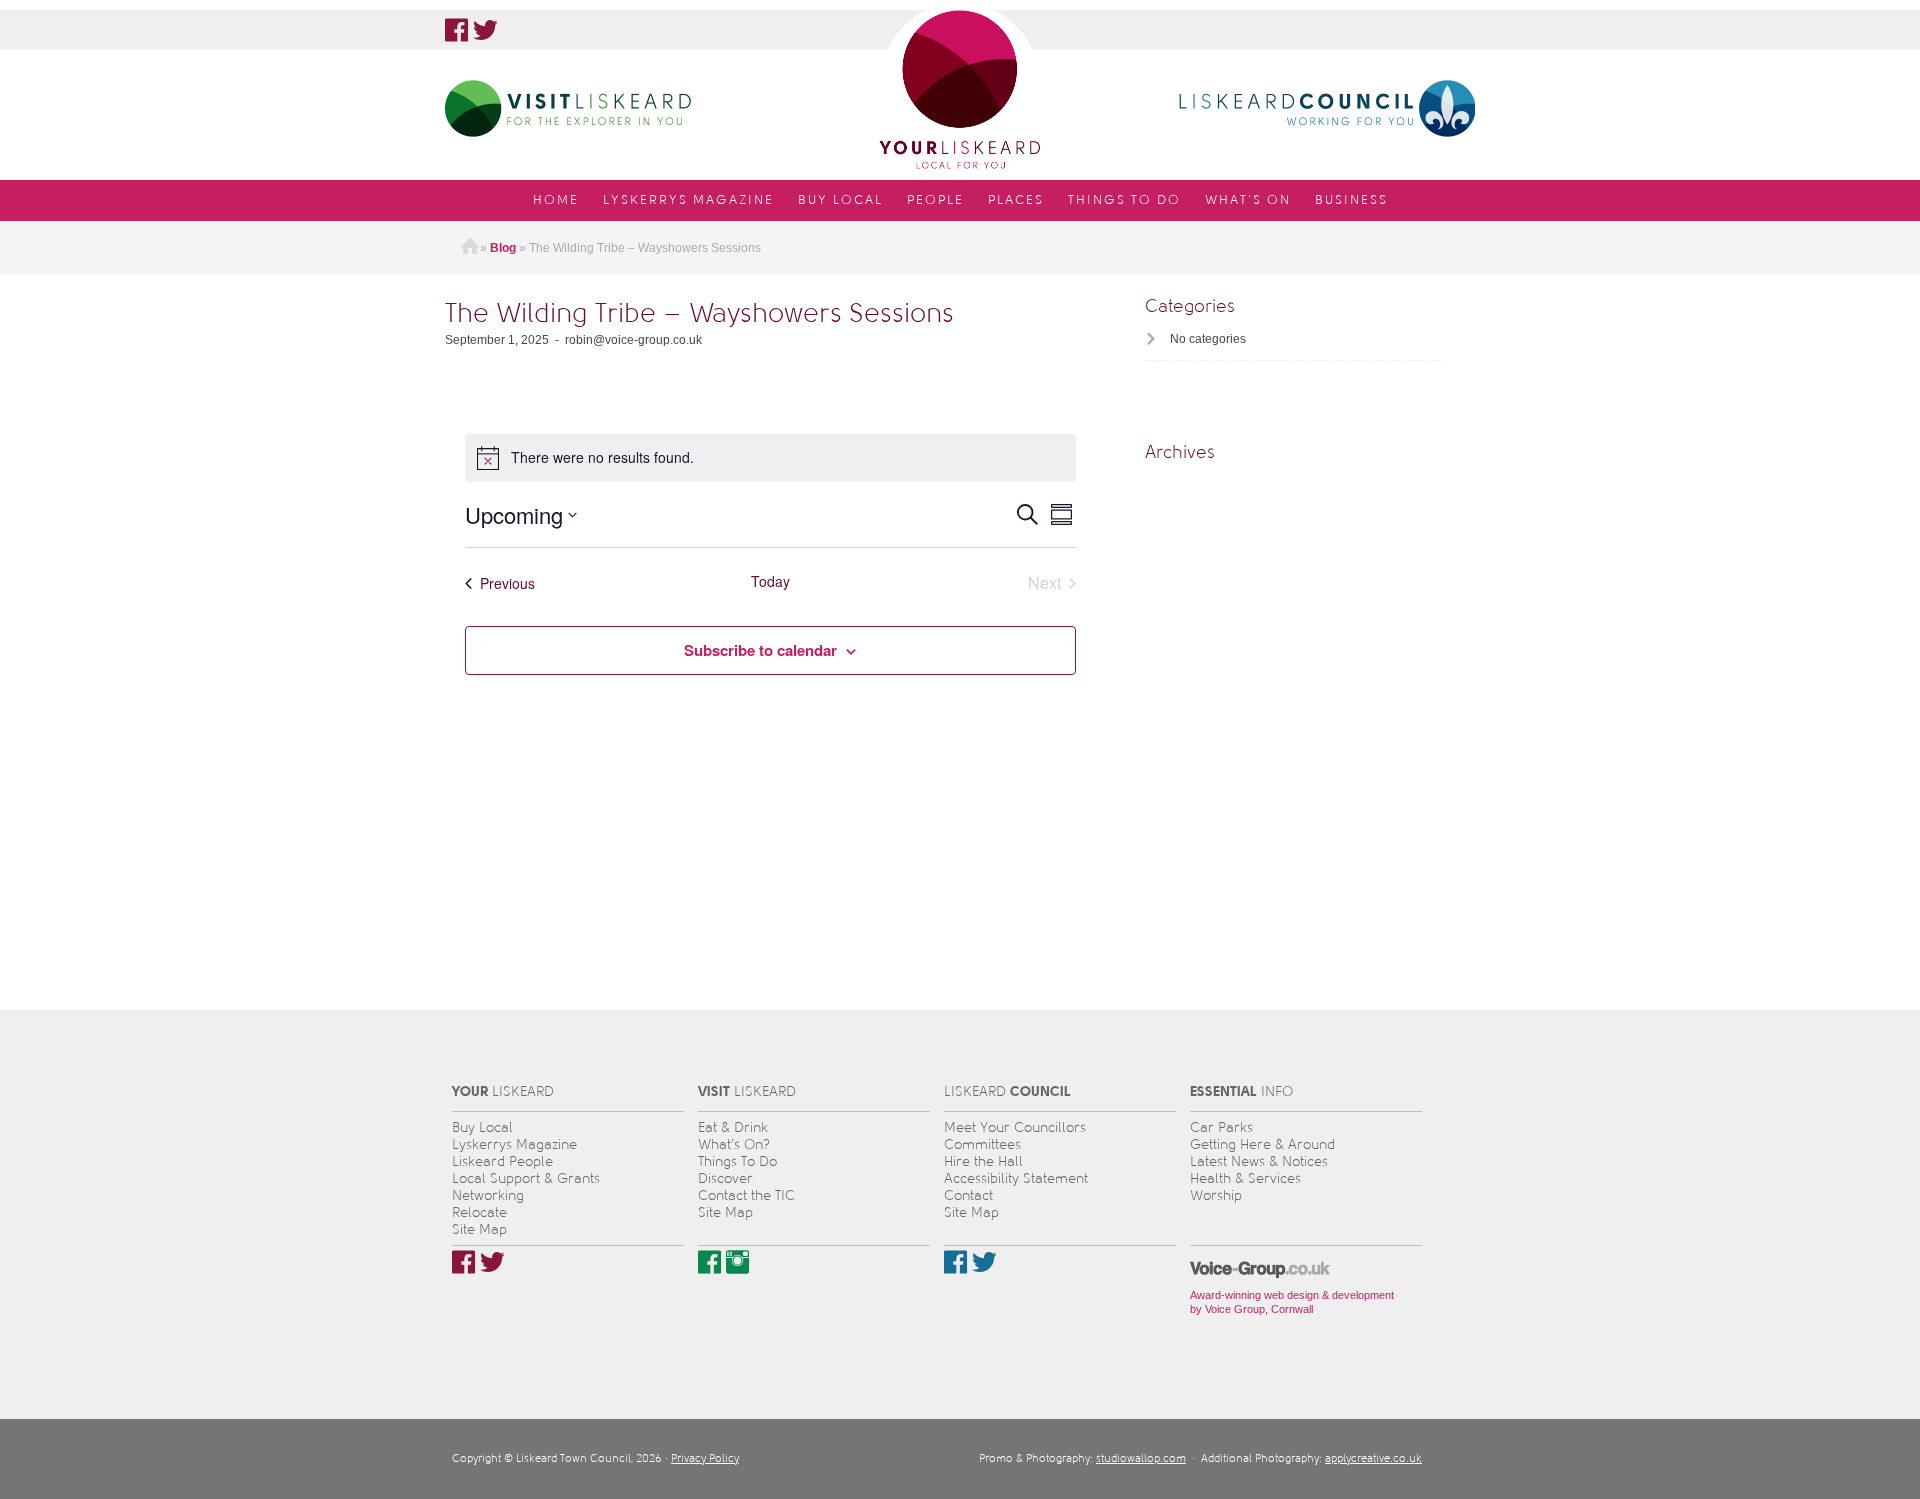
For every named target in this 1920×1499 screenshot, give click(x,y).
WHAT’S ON (1248, 200)
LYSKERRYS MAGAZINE (688, 200)
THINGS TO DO (1124, 200)
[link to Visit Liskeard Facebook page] (709, 1262)
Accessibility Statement (1016, 1178)
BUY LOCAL (840, 200)
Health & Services (1245, 1178)
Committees (982, 1144)
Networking (488, 1195)
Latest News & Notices (1259, 1161)
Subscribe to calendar (760, 650)
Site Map (479, 1229)
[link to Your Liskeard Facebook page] (456, 30)
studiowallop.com (1141, 1458)
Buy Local (482, 1127)
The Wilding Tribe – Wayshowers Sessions (699, 312)
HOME (556, 200)
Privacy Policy (705, 1458)
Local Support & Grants (526, 1178)
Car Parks (1221, 1127)
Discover (725, 1178)
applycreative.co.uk (1373, 1458)
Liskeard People (502, 1161)
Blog (503, 248)
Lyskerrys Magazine (514, 1144)
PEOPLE (935, 200)
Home (470, 248)
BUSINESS (1351, 200)
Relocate (479, 1212)
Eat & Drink (733, 1127)
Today (770, 581)
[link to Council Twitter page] (984, 1262)
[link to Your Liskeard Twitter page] (485, 30)
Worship (1216, 1195)
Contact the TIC (746, 1195)
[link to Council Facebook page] (955, 1262)
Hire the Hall (983, 1161)
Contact (968, 1195)
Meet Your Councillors (1015, 1127)
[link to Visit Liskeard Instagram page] (737, 1262)
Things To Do (737, 1161)
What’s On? (734, 1144)
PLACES (1016, 200)
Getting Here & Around (1262, 1144)
